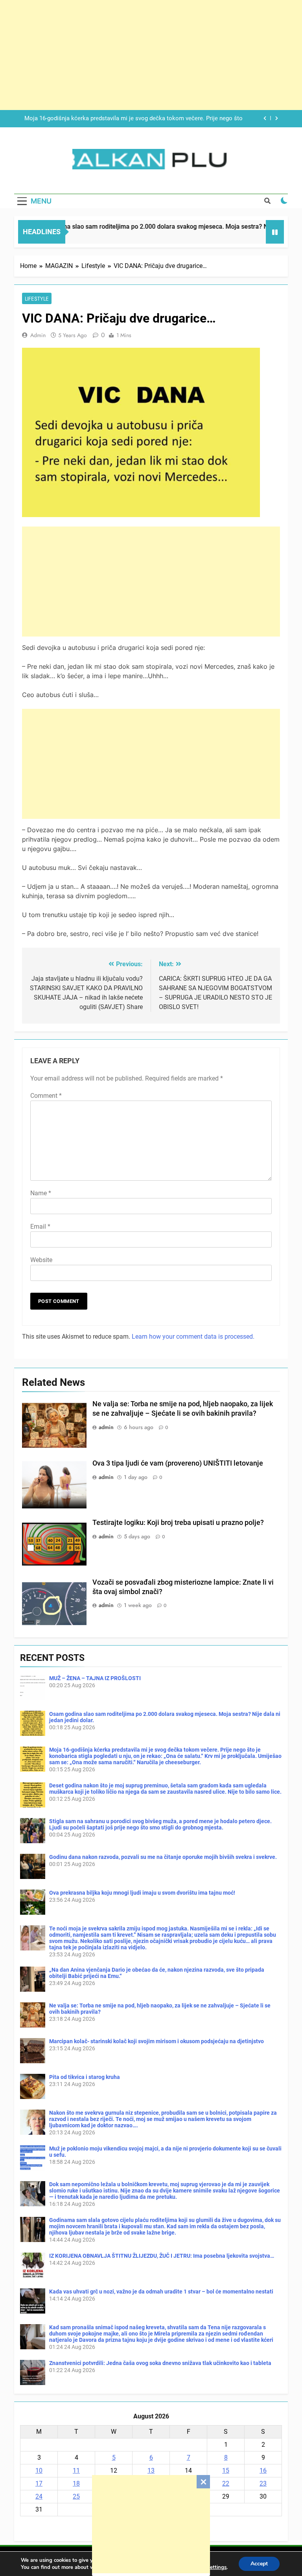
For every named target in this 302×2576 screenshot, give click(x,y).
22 (226, 2483)
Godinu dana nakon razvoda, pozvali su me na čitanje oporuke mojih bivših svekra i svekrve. (163, 1857)
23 (263, 2483)
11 (76, 2471)
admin (38, 335)
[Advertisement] (151, 2524)
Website (41, 1260)
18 (76, 2483)
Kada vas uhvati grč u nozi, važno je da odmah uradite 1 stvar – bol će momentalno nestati (161, 2292)
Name (41, 1193)
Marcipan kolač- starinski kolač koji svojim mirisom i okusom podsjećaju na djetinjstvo (157, 2041)
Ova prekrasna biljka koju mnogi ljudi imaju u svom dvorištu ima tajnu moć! (142, 1893)
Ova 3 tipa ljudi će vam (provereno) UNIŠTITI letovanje (178, 1463)
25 (76, 2496)
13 (151, 2471)
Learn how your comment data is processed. (193, 1337)
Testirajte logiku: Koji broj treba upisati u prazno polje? (178, 1523)
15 (226, 2471)
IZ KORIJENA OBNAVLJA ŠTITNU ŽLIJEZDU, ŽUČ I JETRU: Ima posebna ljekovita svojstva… (162, 2256)
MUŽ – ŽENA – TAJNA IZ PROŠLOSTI (95, 1678)
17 (39, 2483)
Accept (259, 2564)
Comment (46, 1096)
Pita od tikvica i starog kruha (85, 2077)
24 (39, 2496)
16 (263, 2471)
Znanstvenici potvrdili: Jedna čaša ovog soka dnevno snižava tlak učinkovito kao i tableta (160, 2363)
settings (217, 2567)
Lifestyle (37, 299)
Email (40, 1227)
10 (39, 2471)
